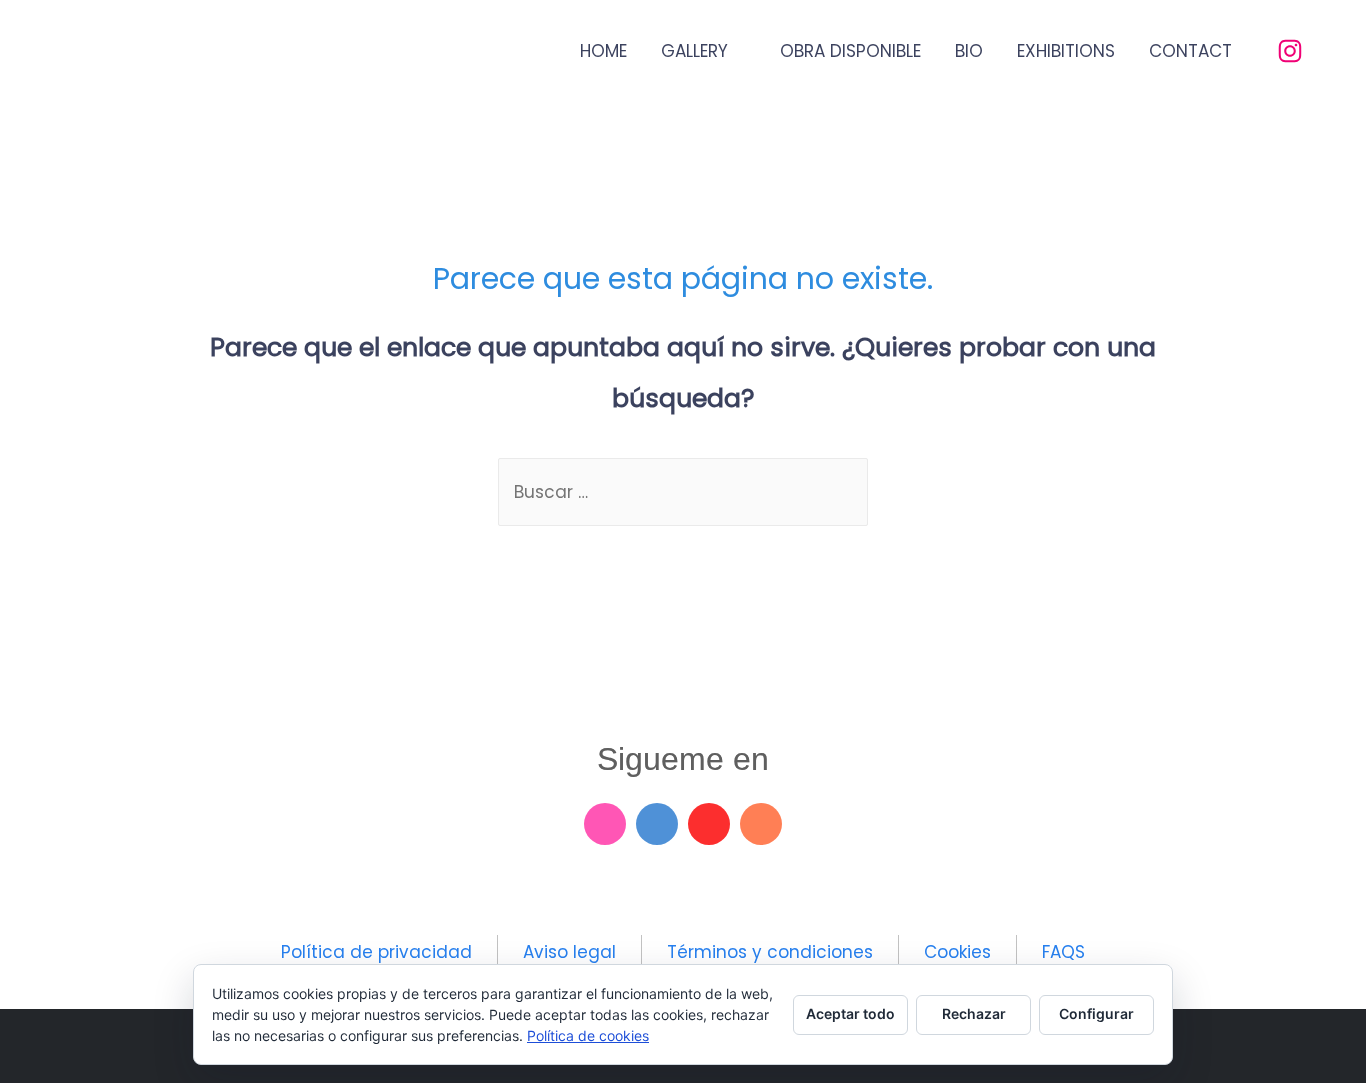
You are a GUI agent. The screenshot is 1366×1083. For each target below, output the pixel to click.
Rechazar (974, 1013)
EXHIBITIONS (1066, 51)
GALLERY (694, 51)
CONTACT (1190, 51)
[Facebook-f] (657, 824)
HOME (603, 51)
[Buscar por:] (683, 492)
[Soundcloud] (761, 824)
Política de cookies (588, 1035)
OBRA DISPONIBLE (850, 51)
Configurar (1096, 1013)
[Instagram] (605, 824)
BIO (969, 51)
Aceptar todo (850, 1013)
